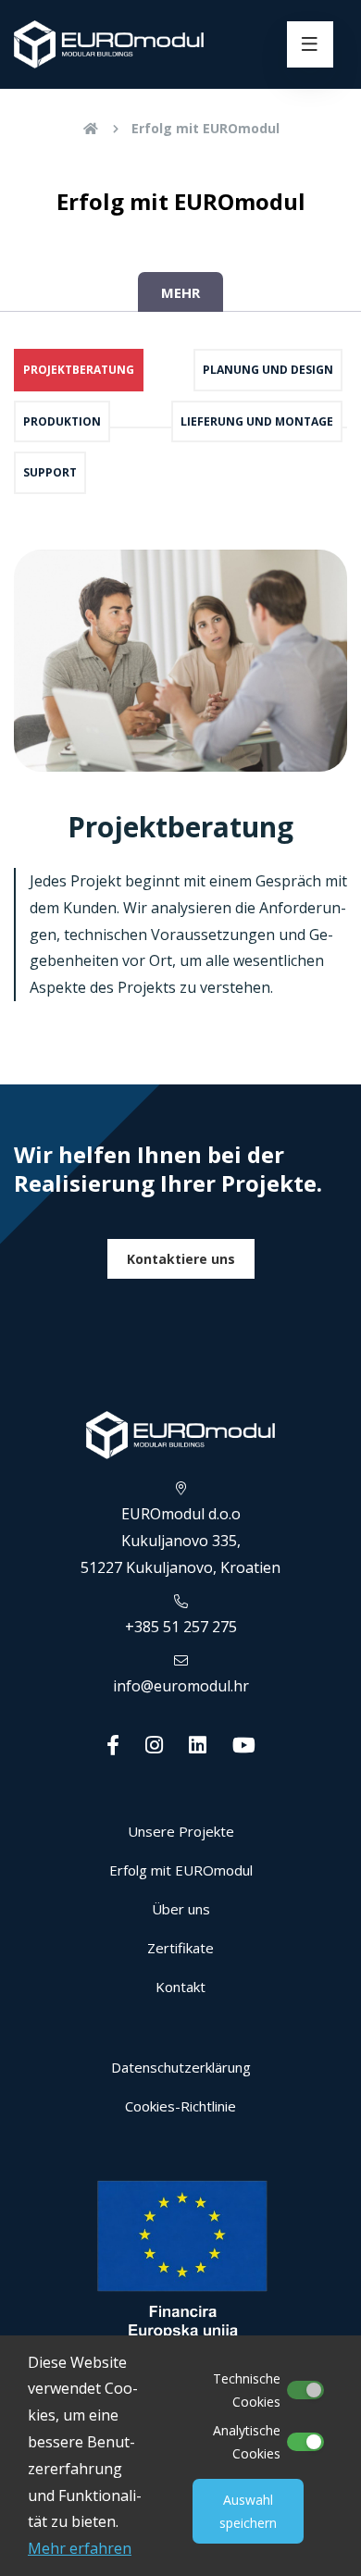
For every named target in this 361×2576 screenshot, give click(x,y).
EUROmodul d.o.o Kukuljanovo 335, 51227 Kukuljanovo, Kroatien (180, 1541)
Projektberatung (79, 370)
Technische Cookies (247, 2390)
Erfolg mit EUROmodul (205, 128)
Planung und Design (268, 370)
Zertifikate (180, 1948)
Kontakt (180, 1987)
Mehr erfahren (80, 2548)
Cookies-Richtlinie (180, 2106)
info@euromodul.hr (181, 1686)
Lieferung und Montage (257, 421)
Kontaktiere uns (181, 1259)
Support (50, 472)
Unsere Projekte (181, 1831)
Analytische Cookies (247, 2442)
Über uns (181, 1909)
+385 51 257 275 (181, 1627)
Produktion (62, 421)
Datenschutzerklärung (181, 2067)
